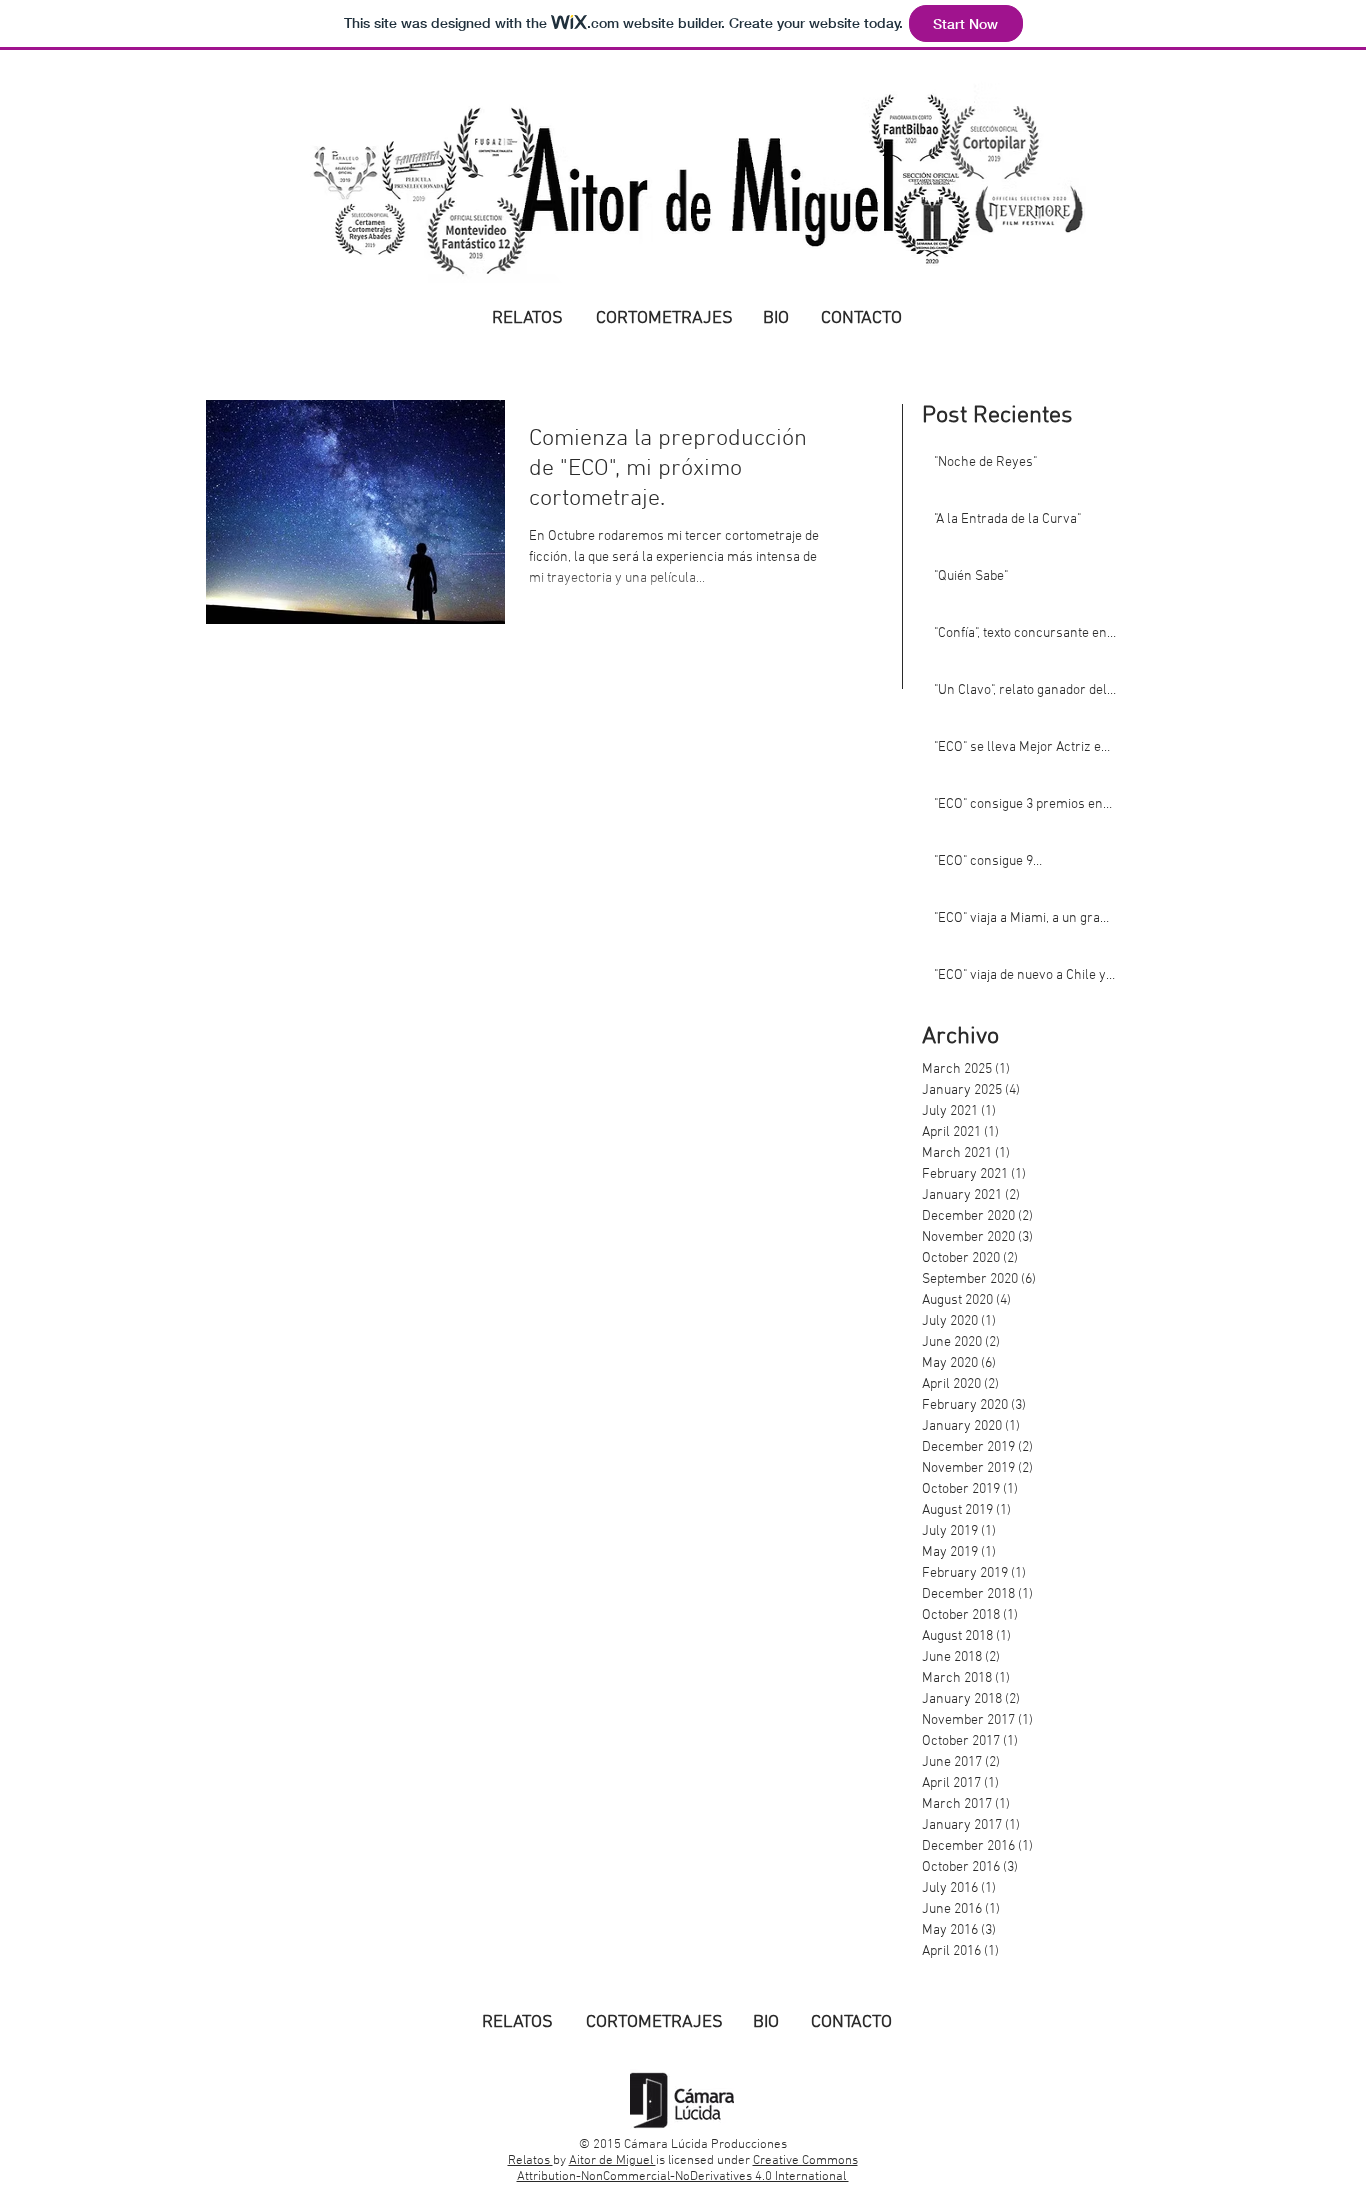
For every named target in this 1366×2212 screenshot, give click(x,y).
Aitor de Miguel (612, 2161)
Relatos (530, 2161)
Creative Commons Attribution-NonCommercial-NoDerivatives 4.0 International (687, 2169)
